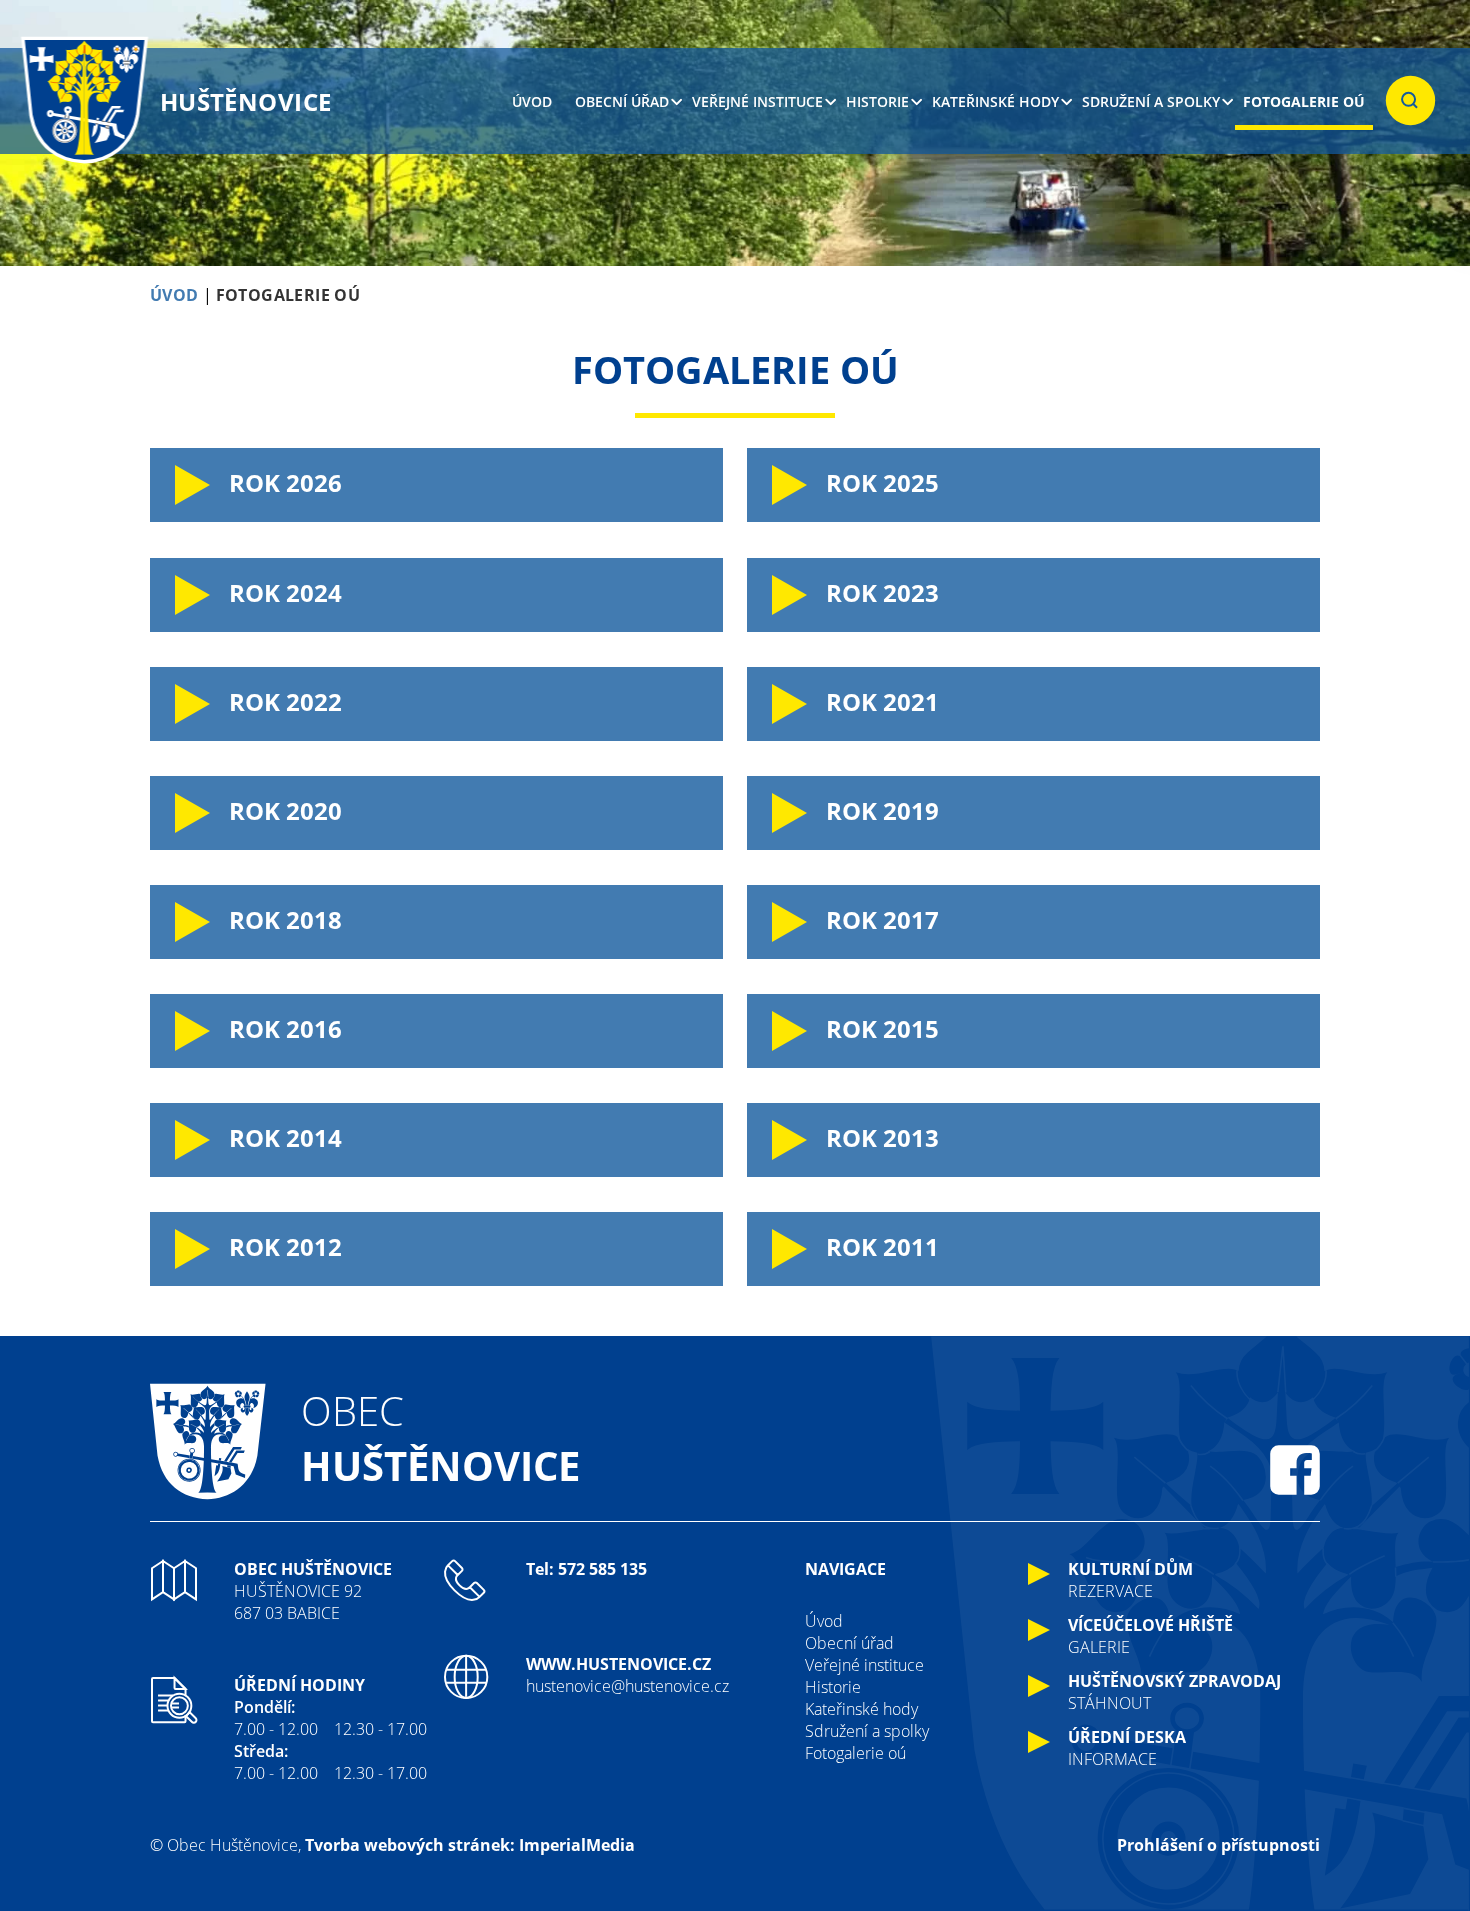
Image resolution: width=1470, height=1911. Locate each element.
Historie (877, 101)
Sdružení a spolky (1151, 101)
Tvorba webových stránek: (410, 1845)
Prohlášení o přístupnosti (1218, 1845)
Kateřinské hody (995, 101)
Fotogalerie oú (1304, 101)
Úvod (532, 101)
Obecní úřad (622, 101)
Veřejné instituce (757, 101)
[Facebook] (1295, 1470)
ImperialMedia (577, 1845)
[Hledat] (1410, 101)
